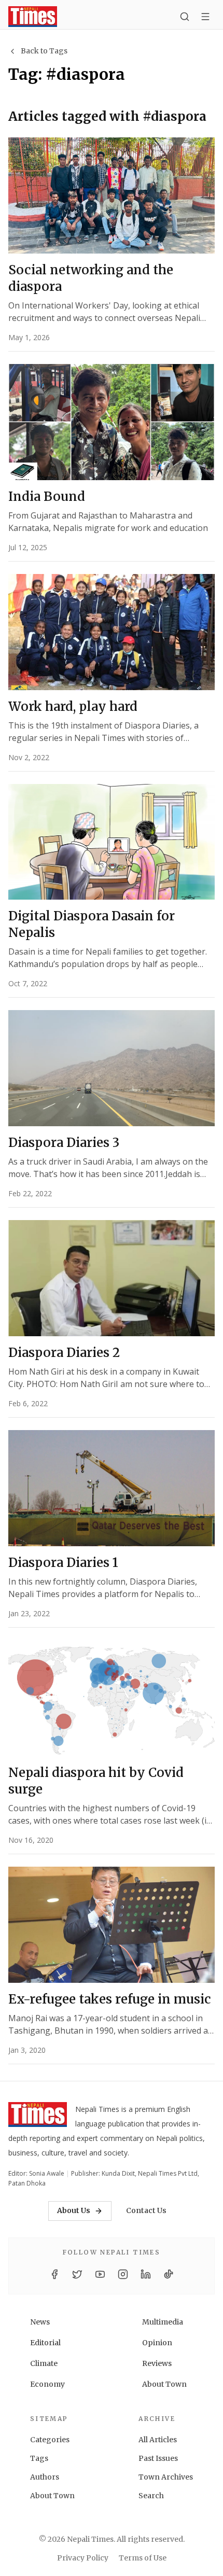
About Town (164, 2384)
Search (151, 2496)
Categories (50, 2440)
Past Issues (158, 2458)
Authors (45, 2477)
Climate (44, 2363)
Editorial (45, 2343)
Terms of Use (143, 2558)
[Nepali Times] (38, 2117)
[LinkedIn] (146, 2274)
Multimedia (163, 2322)
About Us (74, 2210)
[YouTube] (100, 2274)
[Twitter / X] (77, 2274)
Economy (47, 2384)
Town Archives (166, 2477)
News (40, 2322)
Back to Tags (44, 51)
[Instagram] (123, 2274)
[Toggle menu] (205, 17)
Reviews (157, 2363)
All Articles (158, 2440)
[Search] (185, 17)
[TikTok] (169, 2274)
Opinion (157, 2343)
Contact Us (146, 2210)
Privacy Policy (83, 2558)
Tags (39, 2458)
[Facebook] (54, 2274)
